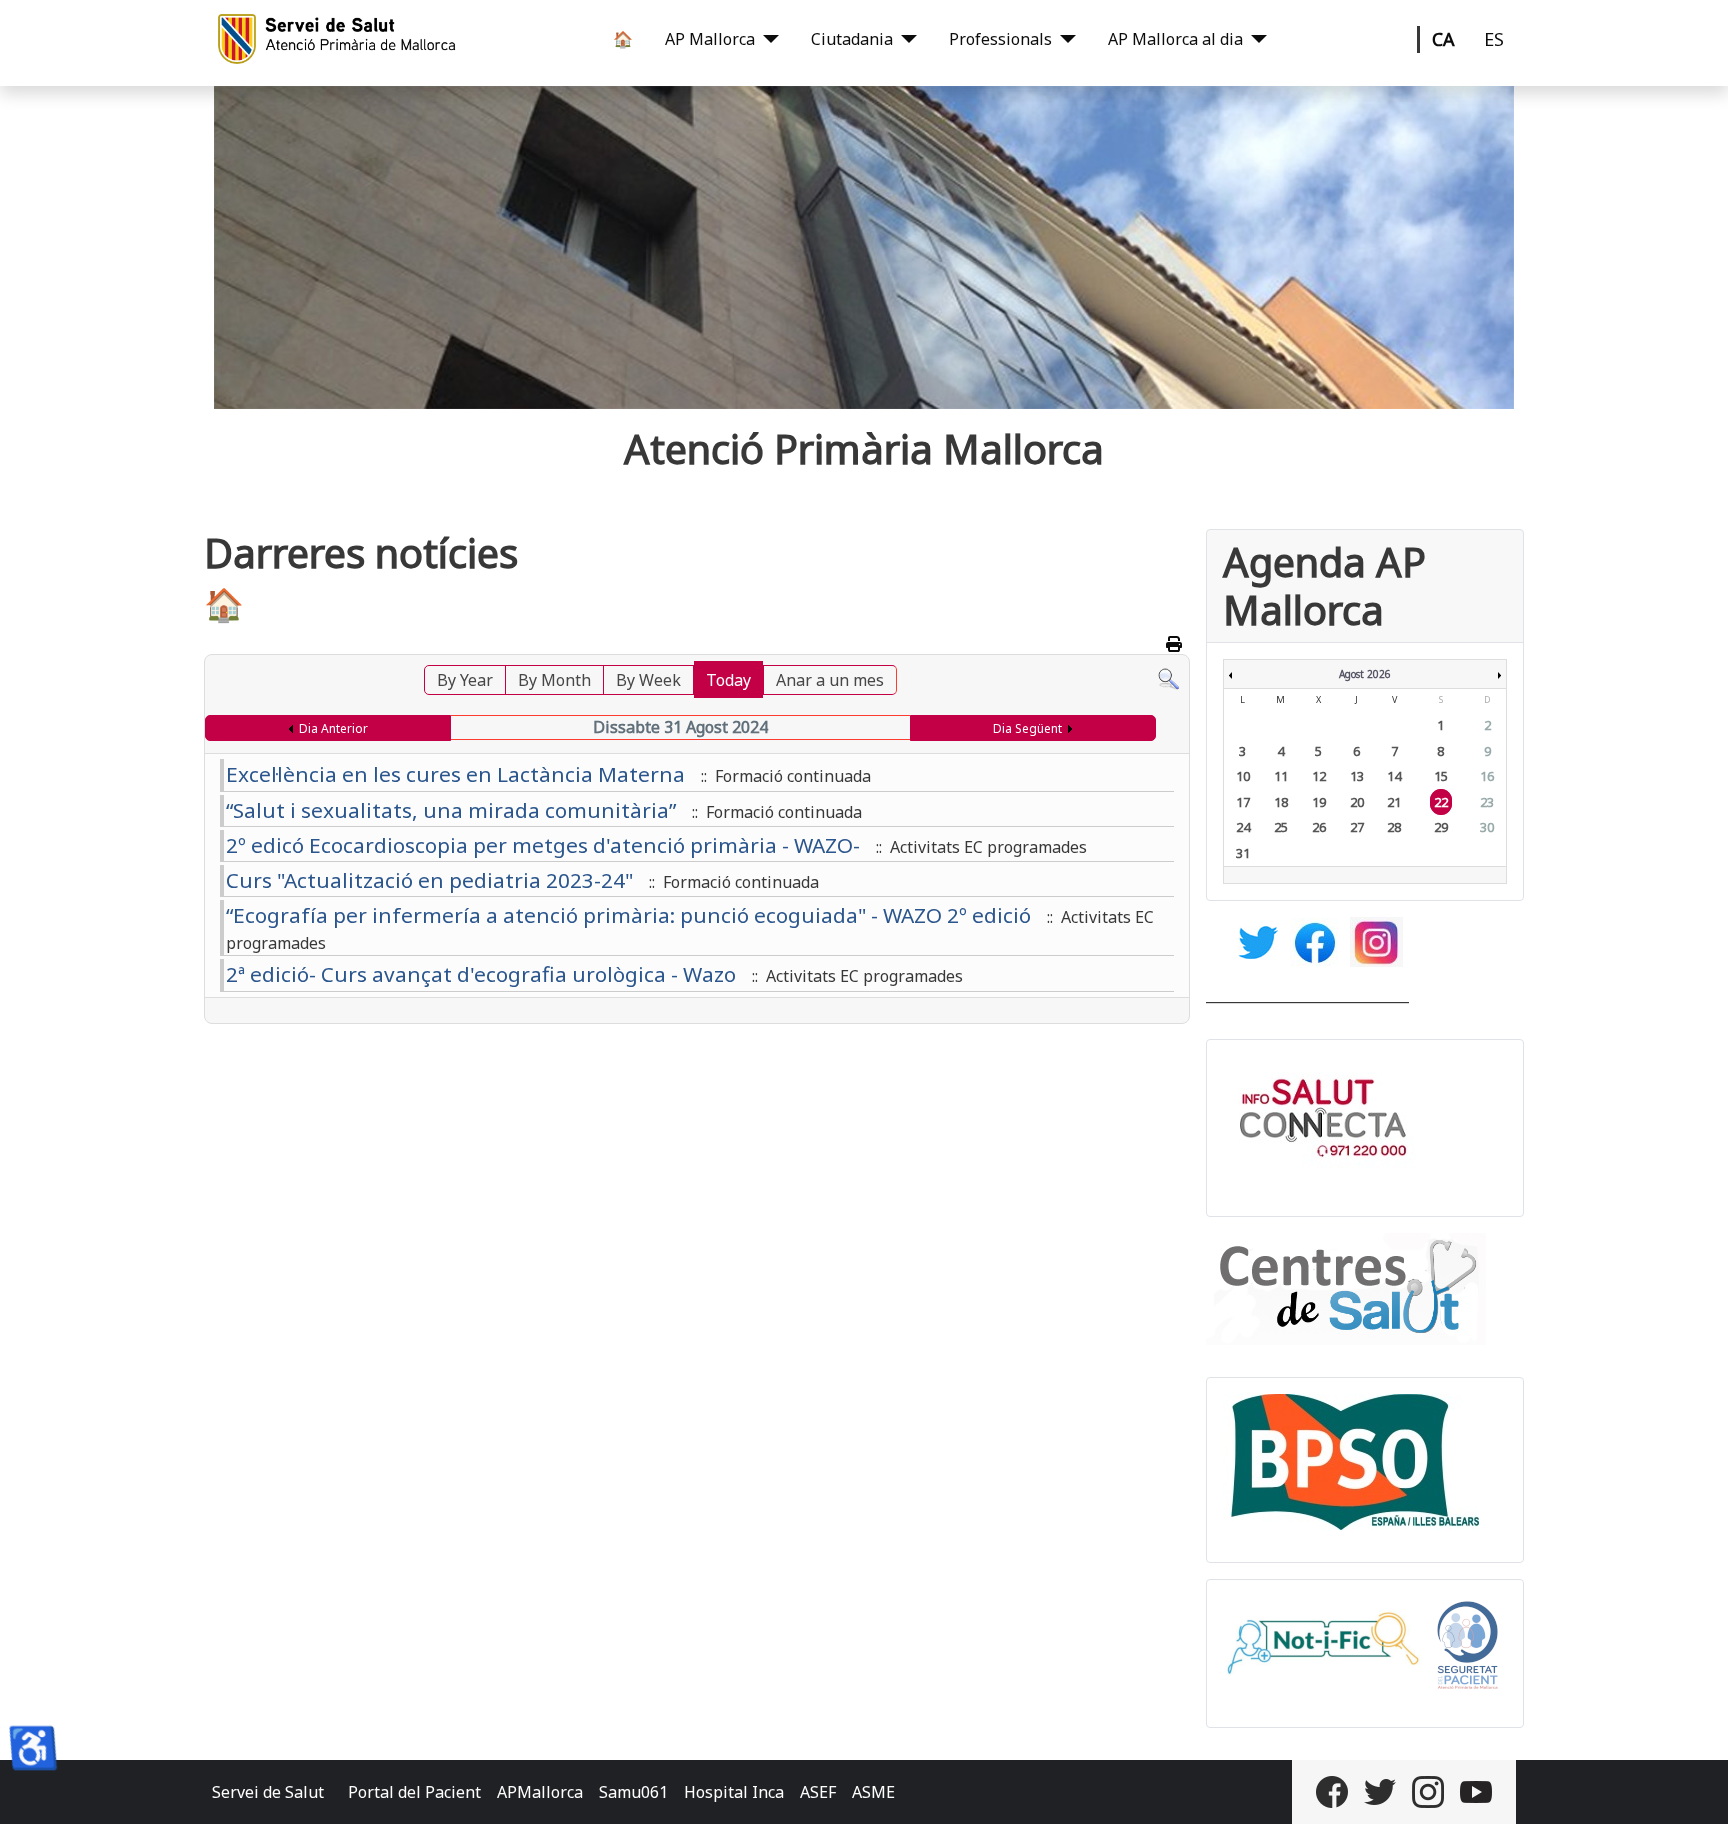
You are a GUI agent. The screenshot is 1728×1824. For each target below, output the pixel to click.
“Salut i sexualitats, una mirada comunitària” (451, 810)
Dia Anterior (333, 728)
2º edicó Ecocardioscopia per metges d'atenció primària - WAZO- (543, 845)
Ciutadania (852, 39)
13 (1357, 776)
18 (1281, 802)
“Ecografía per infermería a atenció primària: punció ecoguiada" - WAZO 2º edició (628, 915)
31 (1243, 853)
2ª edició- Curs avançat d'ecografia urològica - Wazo (481, 974)
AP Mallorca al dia (1175, 39)
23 (1487, 802)
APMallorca (540, 1792)
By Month (554, 680)
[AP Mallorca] (767, 39)
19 (1319, 802)
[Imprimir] (1175, 644)
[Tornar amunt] (1693, 1787)
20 (1357, 802)
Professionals (1000, 39)
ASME (873, 1792)
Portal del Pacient (414, 1792)
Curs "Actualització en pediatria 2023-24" (429, 880)
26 (1319, 827)
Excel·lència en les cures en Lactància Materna (455, 774)
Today (728, 680)
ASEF (818, 1792)
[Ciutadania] (905, 39)
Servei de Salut (268, 1792)
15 (1441, 776)
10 (1243, 776)
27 (1357, 827)
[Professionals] (1064, 39)
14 (1394, 776)
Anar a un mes (830, 680)
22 (1441, 802)
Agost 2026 (1365, 674)
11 (1281, 776)
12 (1319, 776)
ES (1494, 39)
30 (1487, 827)
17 (1243, 802)
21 (1394, 802)
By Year (465, 680)
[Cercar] (1168, 677)
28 (1394, 827)
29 (1441, 827)
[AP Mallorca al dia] (1255, 39)
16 (1487, 776)
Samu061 (633, 1792)
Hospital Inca (734, 1792)
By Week (648, 680)
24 (1243, 827)
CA (1443, 39)
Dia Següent (1027, 728)
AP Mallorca (710, 39)
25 (1281, 827)
